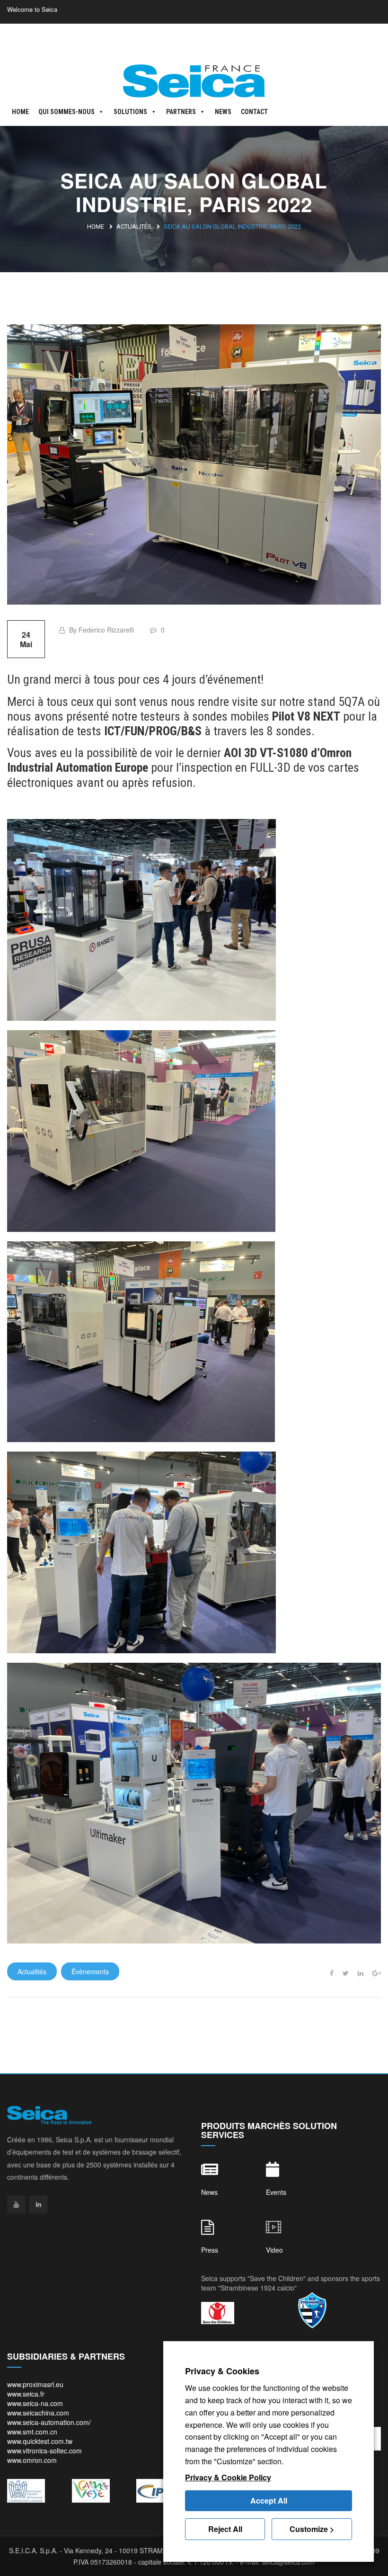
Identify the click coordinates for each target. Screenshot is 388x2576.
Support (199, 37)
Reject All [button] (225, 2529)
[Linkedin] (38, 2204)
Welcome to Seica (32, 9)
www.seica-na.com (35, 2403)
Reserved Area (106, 37)
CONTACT (254, 112)
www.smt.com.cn (32, 2432)
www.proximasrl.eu (35, 2384)
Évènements (90, 1971)
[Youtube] (16, 2204)
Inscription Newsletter (259, 37)
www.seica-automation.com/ (49, 2422)
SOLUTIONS (130, 112)
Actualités (134, 227)
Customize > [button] (312, 2529)
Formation (367, 37)
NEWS (223, 112)
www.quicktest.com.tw (40, 2441)
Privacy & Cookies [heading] (222, 2371)
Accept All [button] (269, 2500)
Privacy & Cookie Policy (228, 2477)
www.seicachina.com (38, 2413)
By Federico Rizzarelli (101, 630)
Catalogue (321, 37)
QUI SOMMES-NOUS (66, 112)
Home (96, 227)
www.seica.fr (26, 2394)
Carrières (158, 37)
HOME (20, 112)
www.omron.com (32, 2460)
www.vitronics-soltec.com (44, 2451)
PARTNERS (181, 112)
